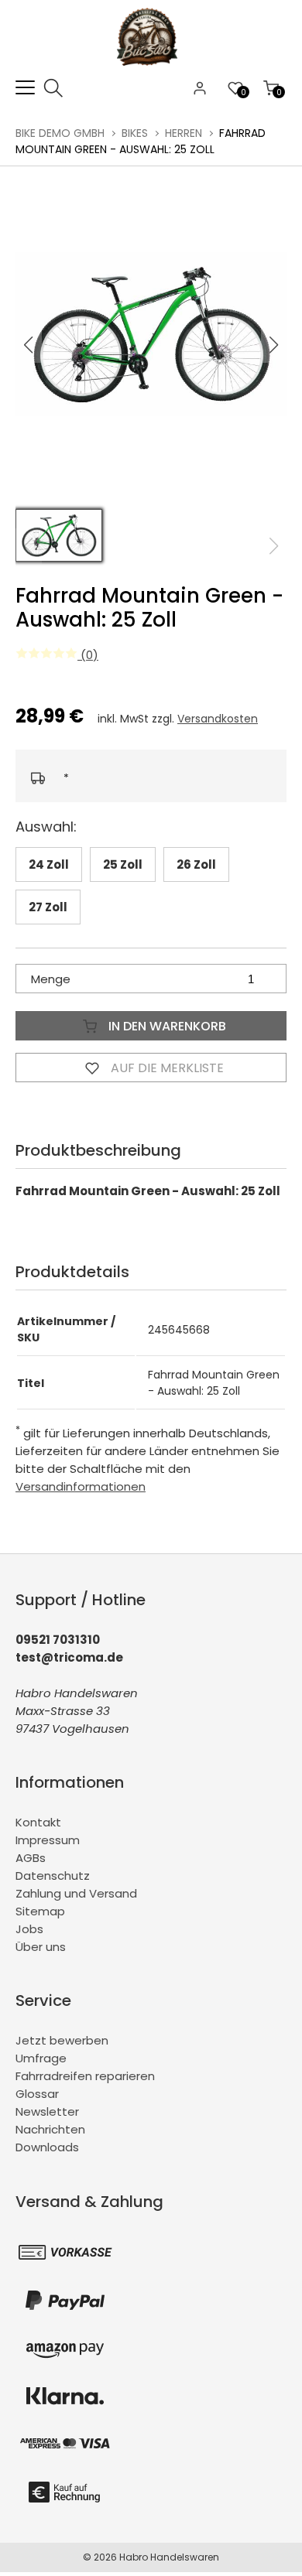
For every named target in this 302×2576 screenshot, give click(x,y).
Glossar (37, 2094)
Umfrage (41, 2058)
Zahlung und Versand (76, 1893)
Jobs (29, 1929)
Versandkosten (218, 719)
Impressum (48, 1840)
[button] (274, 345)
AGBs (31, 1858)
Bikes (135, 133)
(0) (88, 655)
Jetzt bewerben (62, 2040)
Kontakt (38, 1822)
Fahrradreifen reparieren (85, 2076)
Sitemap (40, 1911)
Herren (184, 133)
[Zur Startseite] (151, 69)
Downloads (47, 2147)
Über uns (41, 1947)
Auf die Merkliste (166, 1068)
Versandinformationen (81, 1486)
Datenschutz (53, 1876)
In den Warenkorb (166, 1026)
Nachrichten (50, 2129)
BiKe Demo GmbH (60, 133)
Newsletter (47, 2111)
